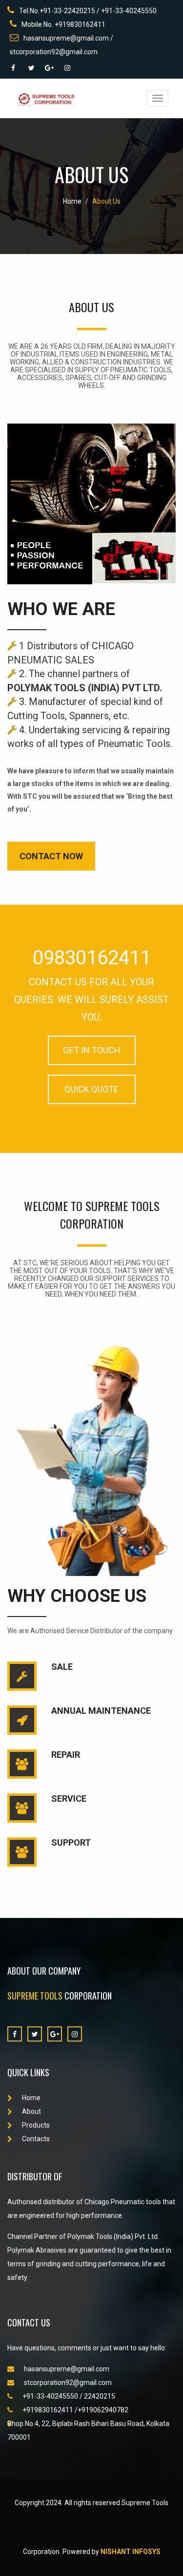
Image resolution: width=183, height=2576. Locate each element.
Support (71, 1842)
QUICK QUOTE (91, 1089)
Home (72, 201)
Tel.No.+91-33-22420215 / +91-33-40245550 (88, 11)
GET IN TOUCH (92, 1050)
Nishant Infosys (131, 2552)
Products (36, 2125)
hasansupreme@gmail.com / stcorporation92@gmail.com (61, 45)
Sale (62, 1667)
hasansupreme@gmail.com (67, 2369)
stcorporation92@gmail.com (68, 2383)
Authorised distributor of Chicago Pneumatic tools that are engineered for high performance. (91, 2209)
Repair (66, 1755)
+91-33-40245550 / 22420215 (69, 2396)
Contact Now (51, 856)
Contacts (36, 2139)
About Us (106, 201)
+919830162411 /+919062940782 (75, 2410)
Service (69, 1799)
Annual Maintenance (101, 1711)
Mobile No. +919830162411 (63, 24)
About (31, 2111)
